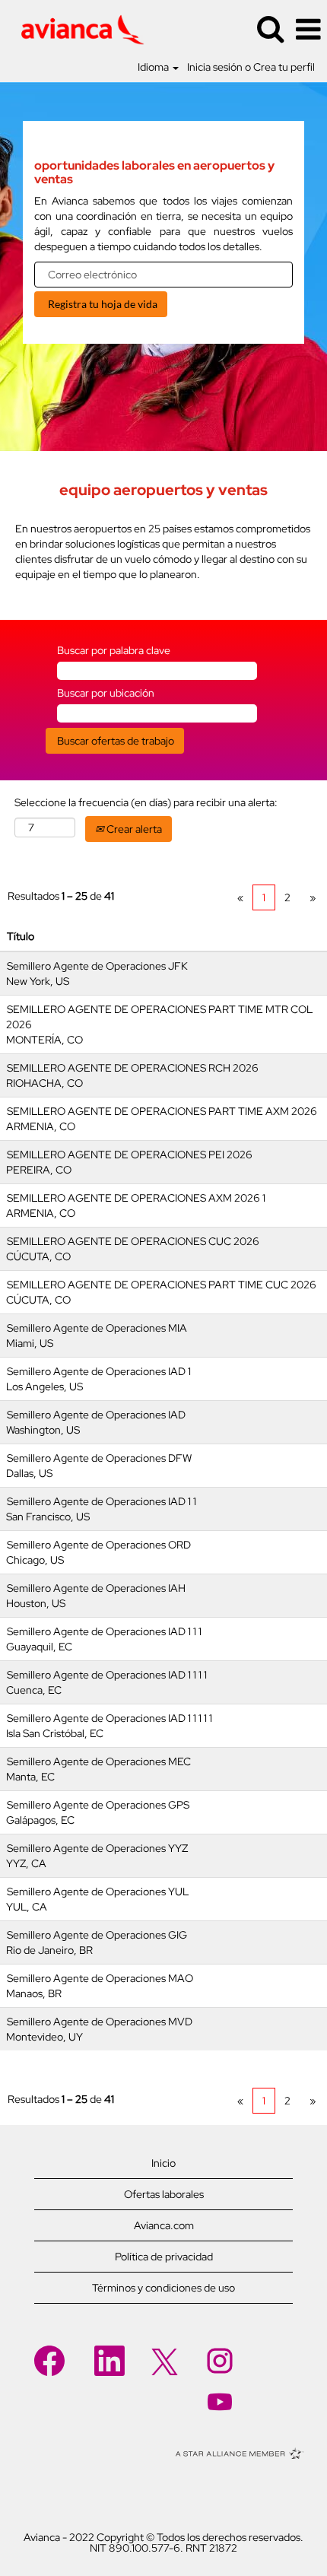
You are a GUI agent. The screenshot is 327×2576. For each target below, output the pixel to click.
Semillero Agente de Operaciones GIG (97, 1935)
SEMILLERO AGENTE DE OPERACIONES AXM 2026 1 (136, 1198)
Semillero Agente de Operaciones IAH (96, 1588)
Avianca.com (164, 2225)
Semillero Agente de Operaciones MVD (100, 2022)
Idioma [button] (154, 67)
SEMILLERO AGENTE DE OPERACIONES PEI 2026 (130, 1155)
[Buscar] (270, 29)
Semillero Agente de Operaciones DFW (99, 1458)
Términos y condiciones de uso (163, 2288)
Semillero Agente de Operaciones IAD (96, 1415)
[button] (308, 29)
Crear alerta (133, 829)
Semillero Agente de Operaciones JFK (97, 966)
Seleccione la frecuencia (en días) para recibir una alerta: (146, 802)
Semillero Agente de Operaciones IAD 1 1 (102, 1501)
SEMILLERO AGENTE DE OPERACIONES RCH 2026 (133, 1068)
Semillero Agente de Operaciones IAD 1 (99, 1371)
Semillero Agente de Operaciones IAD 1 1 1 (104, 1631)
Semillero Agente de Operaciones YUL (98, 1892)
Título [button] (21, 936)
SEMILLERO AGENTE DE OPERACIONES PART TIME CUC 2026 (162, 1285)
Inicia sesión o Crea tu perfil (251, 67)
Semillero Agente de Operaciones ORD (99, 1545)
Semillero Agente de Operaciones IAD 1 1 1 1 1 (110, 1718)
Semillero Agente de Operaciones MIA (97, 1328)
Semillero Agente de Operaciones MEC (99, 1761)
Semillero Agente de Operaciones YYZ (97, 1848)
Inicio (163, 2163)
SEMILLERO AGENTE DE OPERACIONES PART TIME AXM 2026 (162, 1111)
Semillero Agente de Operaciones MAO (100, 1978)
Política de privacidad (164, 2257)
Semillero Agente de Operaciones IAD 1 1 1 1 (107, 1675)
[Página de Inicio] (77, 28)
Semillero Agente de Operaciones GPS (98, 1805)
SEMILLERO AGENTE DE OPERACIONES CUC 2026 (133, 1241)
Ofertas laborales (164, 2194)
